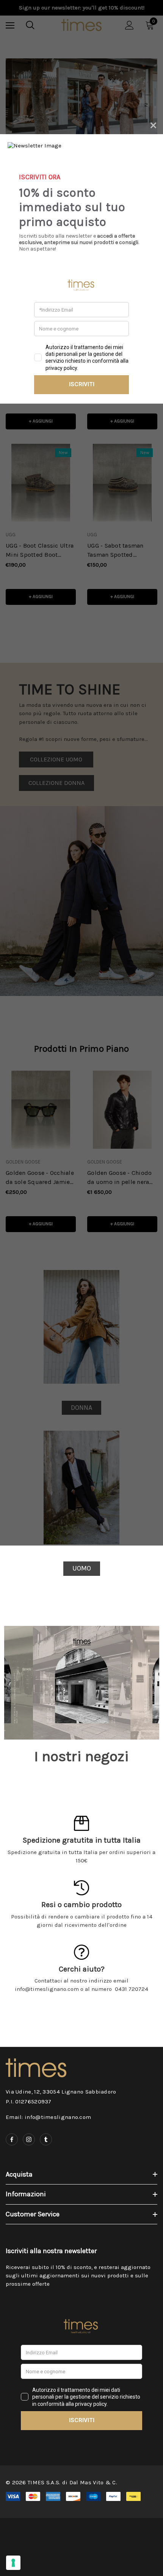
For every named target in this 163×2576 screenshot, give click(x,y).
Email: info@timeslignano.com (48, 2117)
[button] (82, 1569)
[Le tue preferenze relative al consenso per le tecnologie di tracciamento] (13, 2563)
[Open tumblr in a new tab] (46, 2139)
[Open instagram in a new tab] (29, 2139)
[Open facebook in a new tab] (12, 2139)
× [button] (153, 124)
